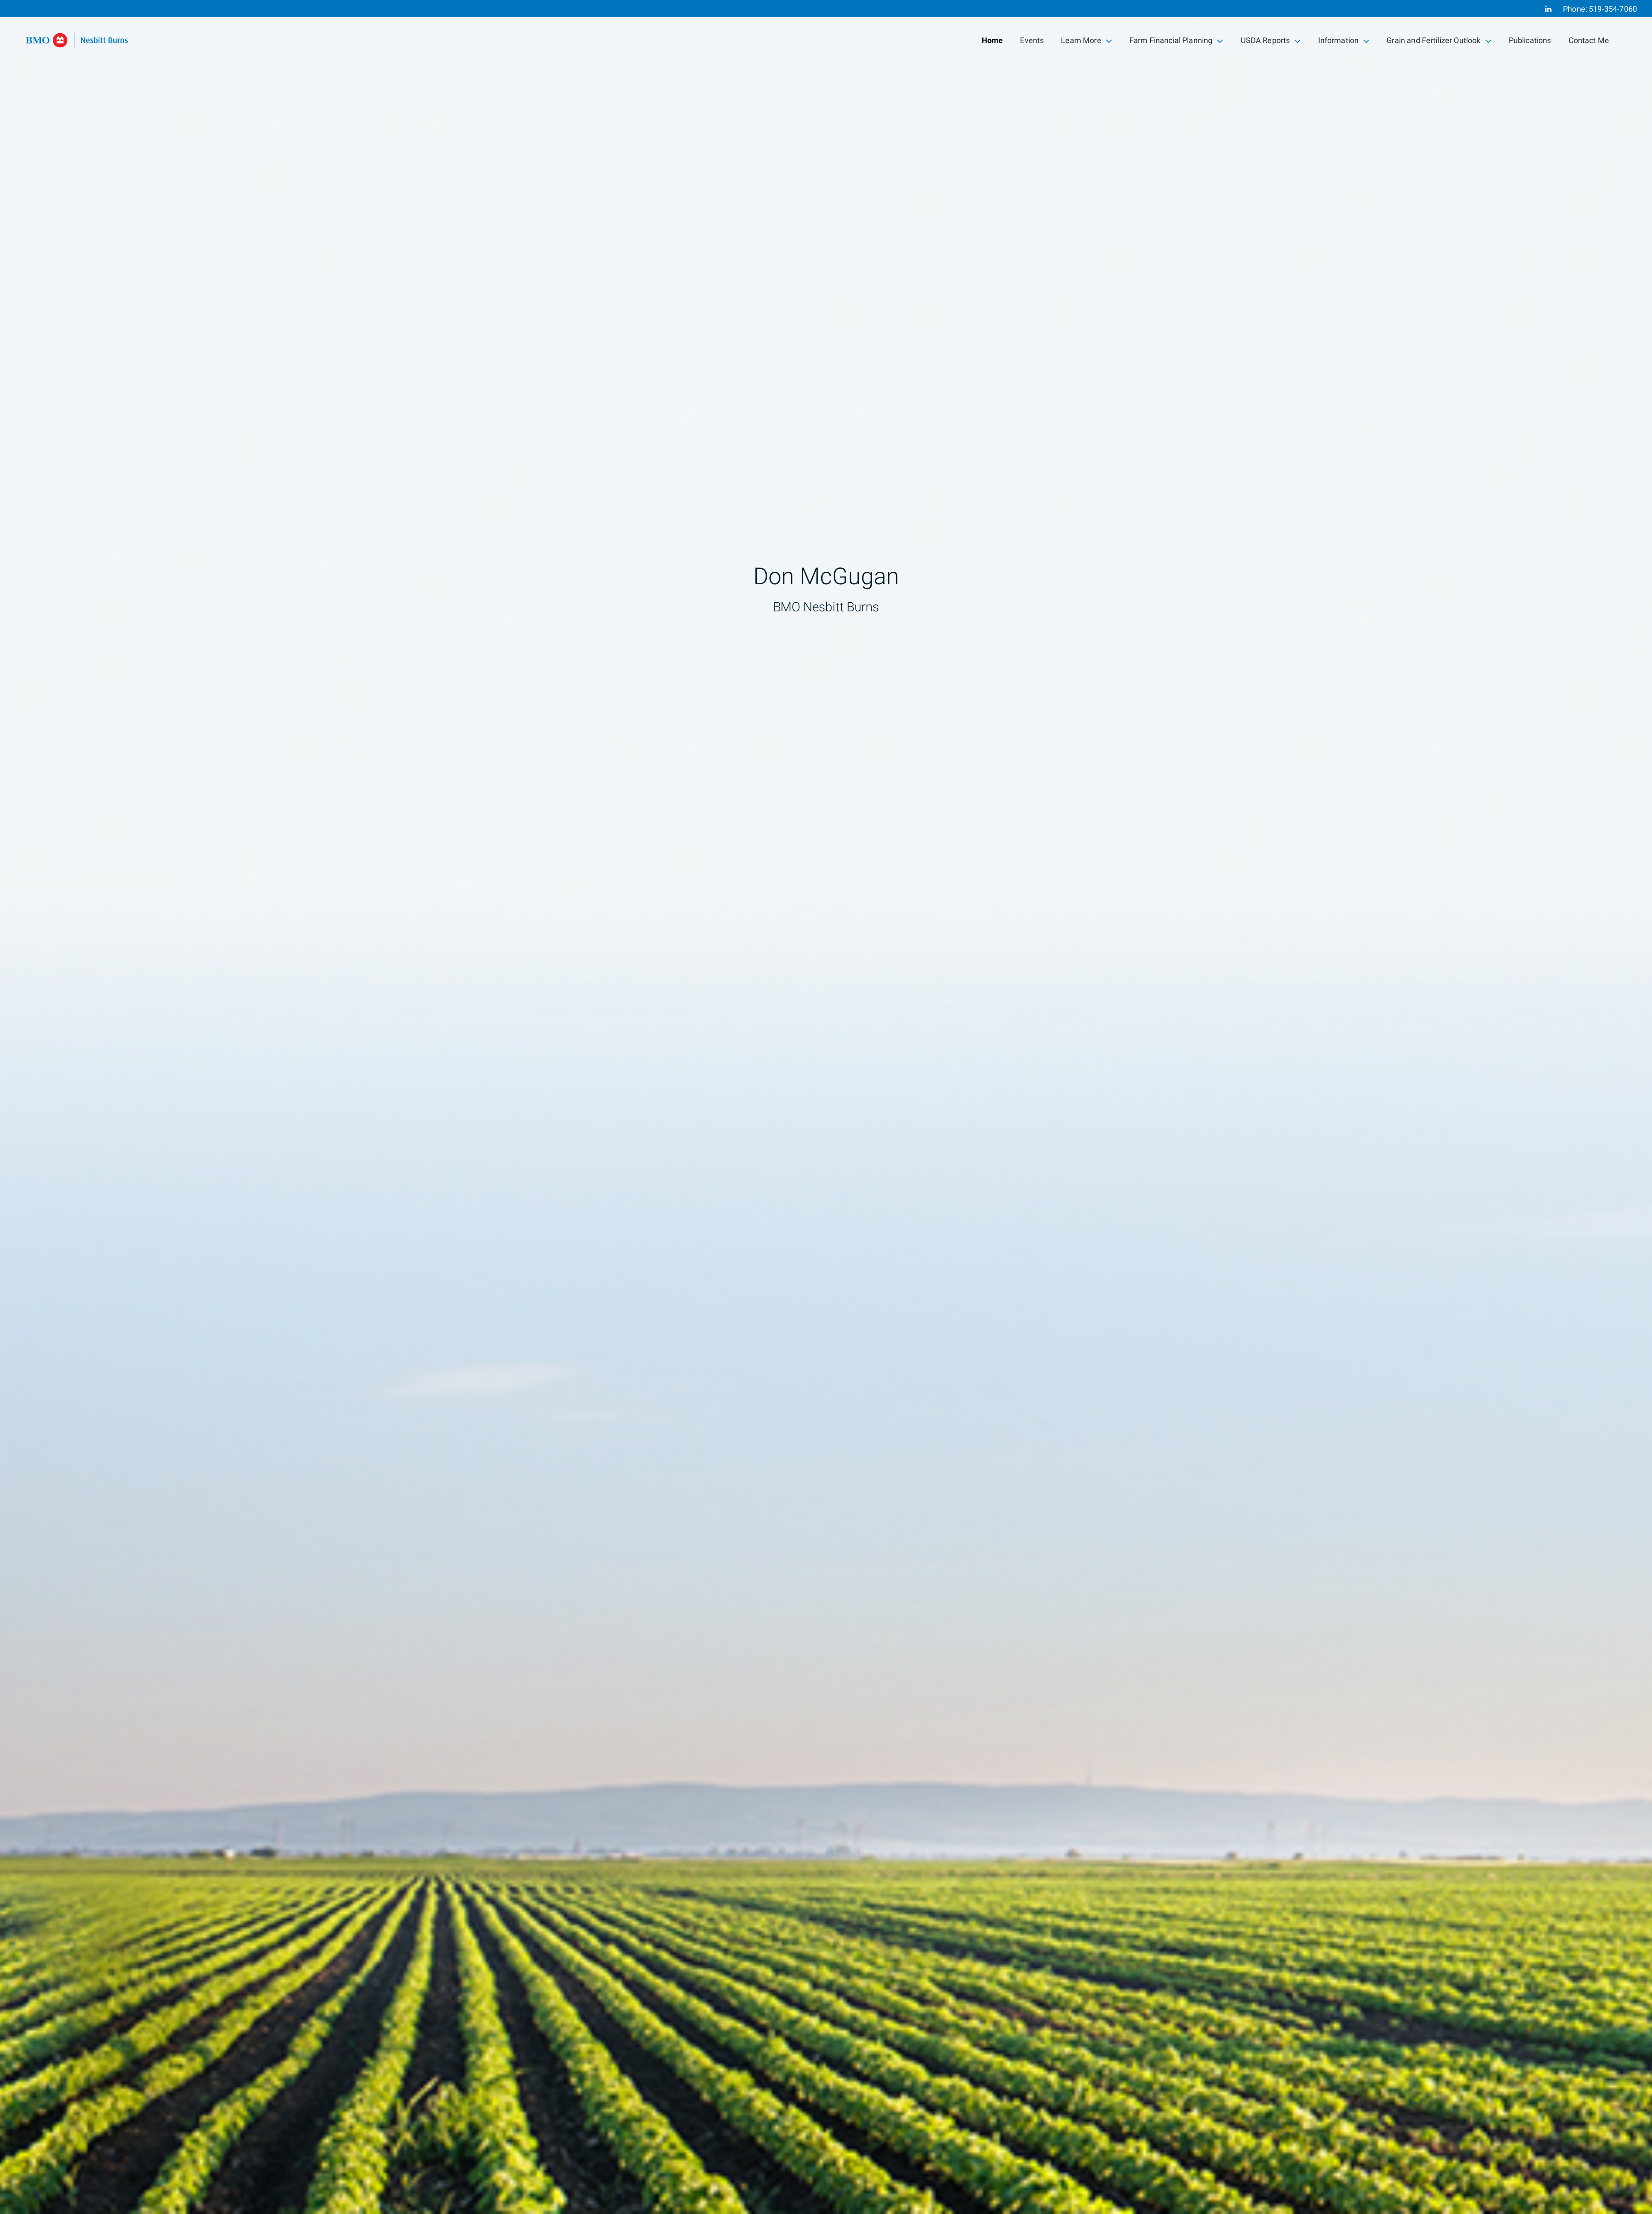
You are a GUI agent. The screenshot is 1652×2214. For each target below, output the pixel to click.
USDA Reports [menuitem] (1265, 42)
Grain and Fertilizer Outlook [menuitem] (1433, 42)
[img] (826, 1107)
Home (992, 41)
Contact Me (1589, 41)
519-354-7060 (1613, 9)
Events (1032, 41)
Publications (1530, 41)
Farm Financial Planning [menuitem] (1171, 42)
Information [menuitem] (1338, 42)
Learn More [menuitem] (1081, 42)
